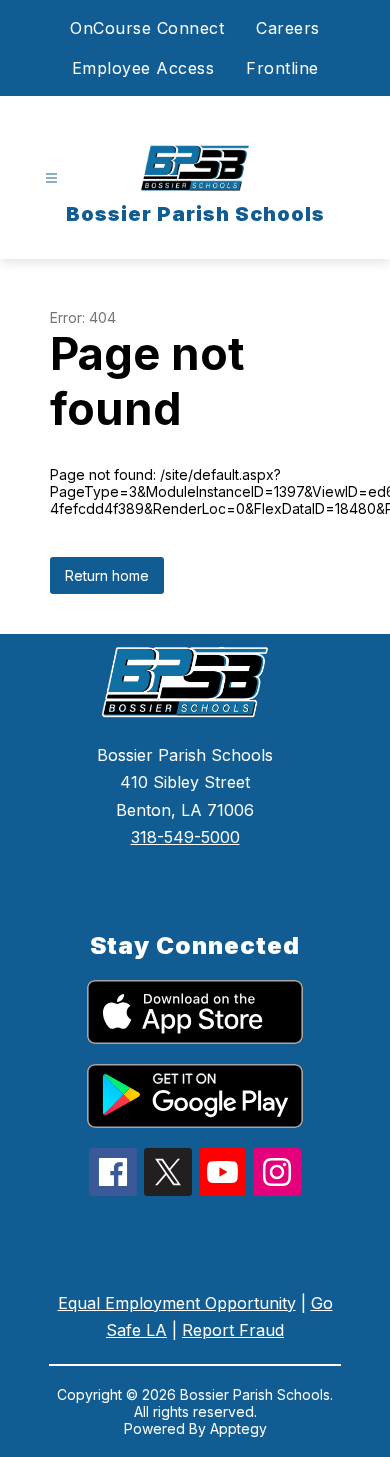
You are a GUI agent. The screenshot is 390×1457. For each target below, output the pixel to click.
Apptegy (238, 1428)
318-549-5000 (185, 837)
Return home (107, 575)
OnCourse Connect (147, 28)
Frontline (282, 68)
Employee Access (143, 68)
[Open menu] (51, 178)
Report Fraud (233, 1330)
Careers (288, 28)
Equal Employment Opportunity (177, 1303)
